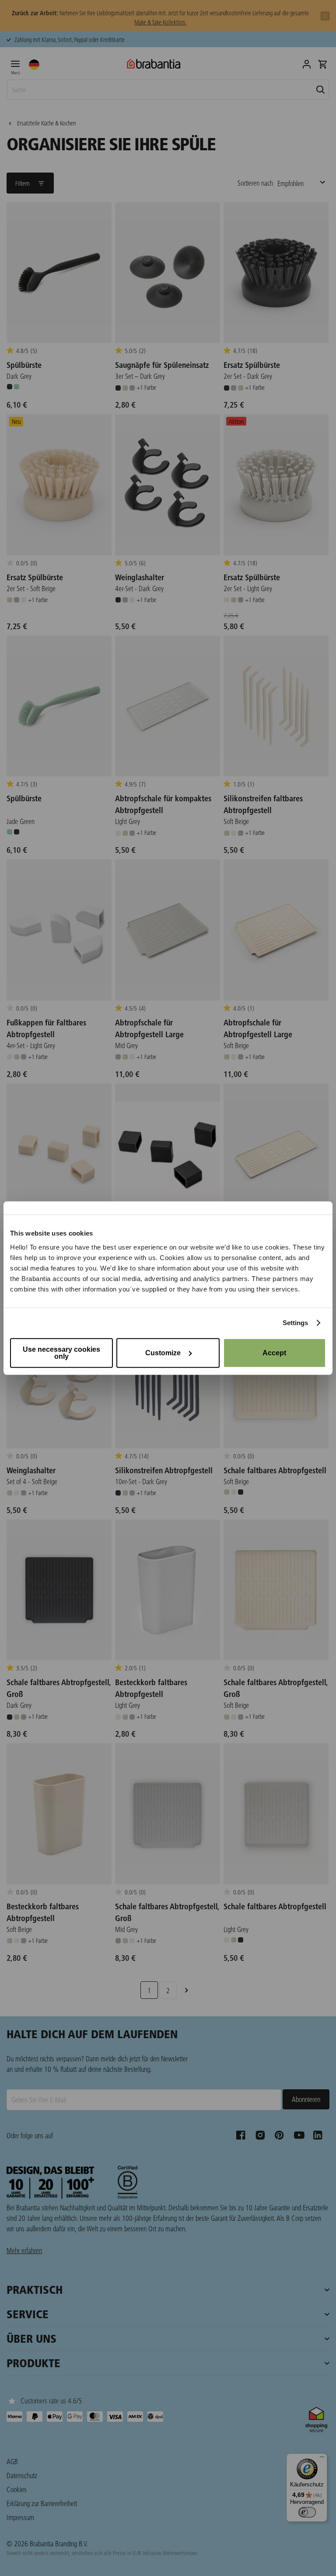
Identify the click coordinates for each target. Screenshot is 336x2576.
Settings (296, 1323)
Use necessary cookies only (61, 1352)
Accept (274, 1352)
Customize (163, 1352)
